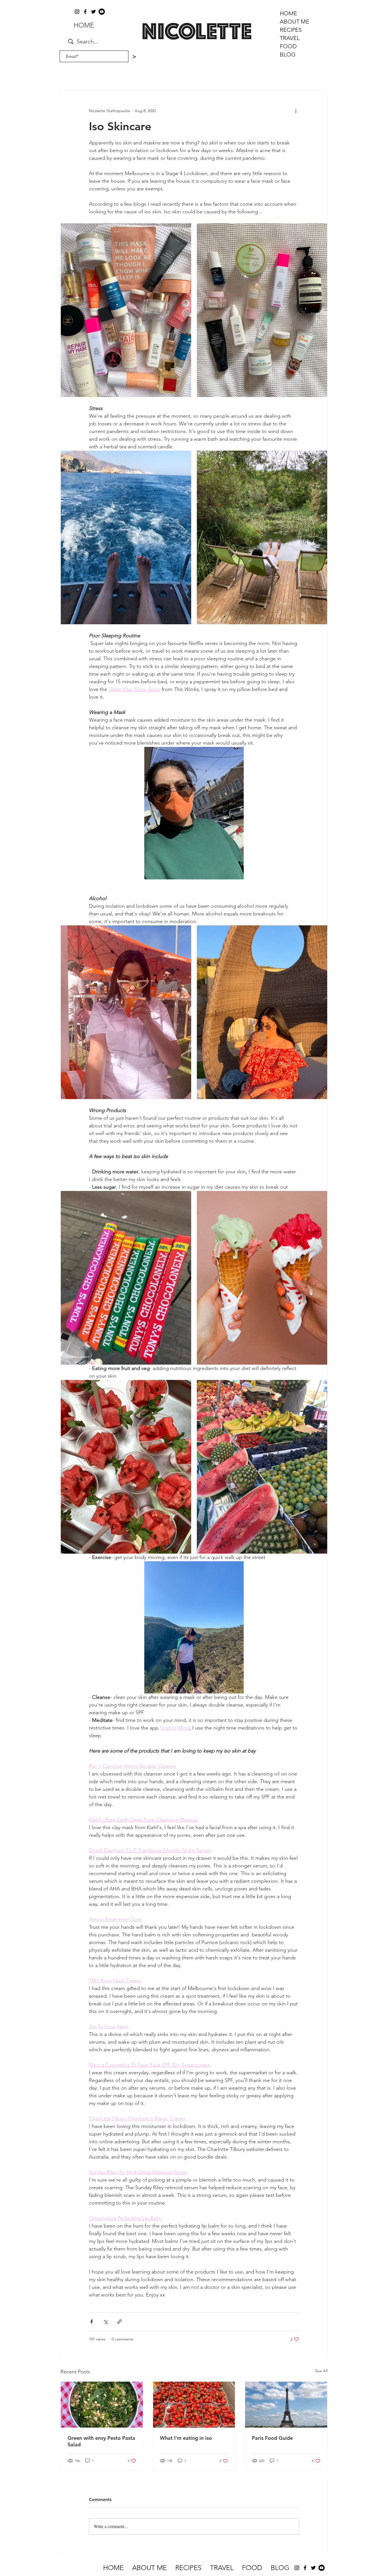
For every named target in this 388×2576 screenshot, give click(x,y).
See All (321, 2371)
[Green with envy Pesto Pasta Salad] (102, 2405)
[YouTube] (102, 12)
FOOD (288, 46)
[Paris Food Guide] (286, 2405)
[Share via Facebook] (92, 2322)
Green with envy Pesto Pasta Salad (101, 2441)
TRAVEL (290, 38)
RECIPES (291, 30)
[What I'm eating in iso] (194, 2405)
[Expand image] (126, 310)
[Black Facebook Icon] (85, 12)
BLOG (288, 54)
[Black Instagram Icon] (77, 12)
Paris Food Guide (272, 2438)
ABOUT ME (295, 22)
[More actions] (296, 111)
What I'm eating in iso (186, 2438)
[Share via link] (119, 2322)
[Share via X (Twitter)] (106, 2322)
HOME (288, 13)
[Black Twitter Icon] (93, 12)
